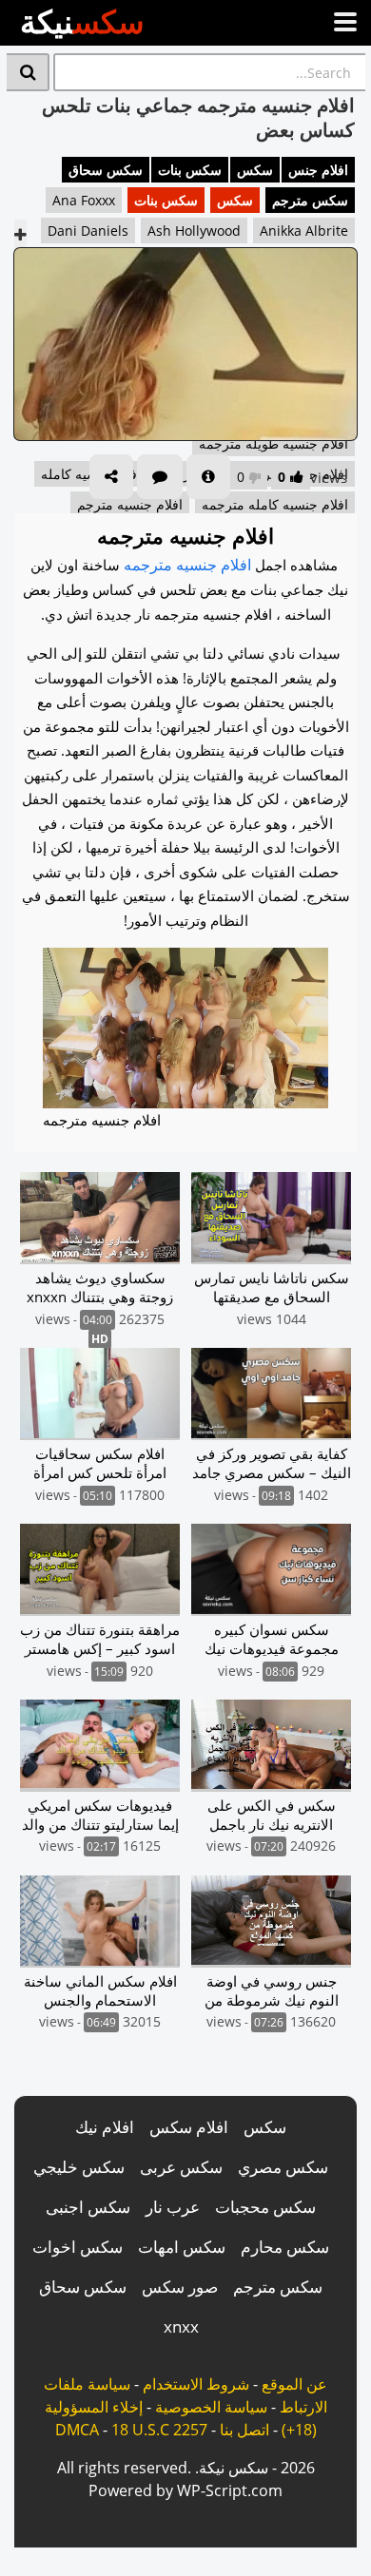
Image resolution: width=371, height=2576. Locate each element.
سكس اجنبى (88, 2207)
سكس (255, 170)
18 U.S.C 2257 (159, 2430)
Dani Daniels (88, 231)
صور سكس (180, 2287)
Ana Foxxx (84, 200)
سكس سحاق (106, 170)
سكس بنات (190, 170)
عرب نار (173, 2207)
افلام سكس (189, 2127)
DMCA (77, 2430)
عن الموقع (294, 2384)
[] (28, 72)
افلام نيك (105, 2127)
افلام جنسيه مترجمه (187, 565)
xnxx (181, 2326)
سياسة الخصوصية (211, 2407)
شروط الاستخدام (196, 2384)
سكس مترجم (310, 200)
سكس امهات (182, 2247)
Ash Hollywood (194, 231)
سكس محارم (285, 2247)
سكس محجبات (265, 2207)
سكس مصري (283, 2167)
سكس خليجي (79, 2167)
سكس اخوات (78, 2247)
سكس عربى (181, 2167)
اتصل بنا (244, 2430)
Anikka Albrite (304, 231)
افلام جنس (318, 170)
